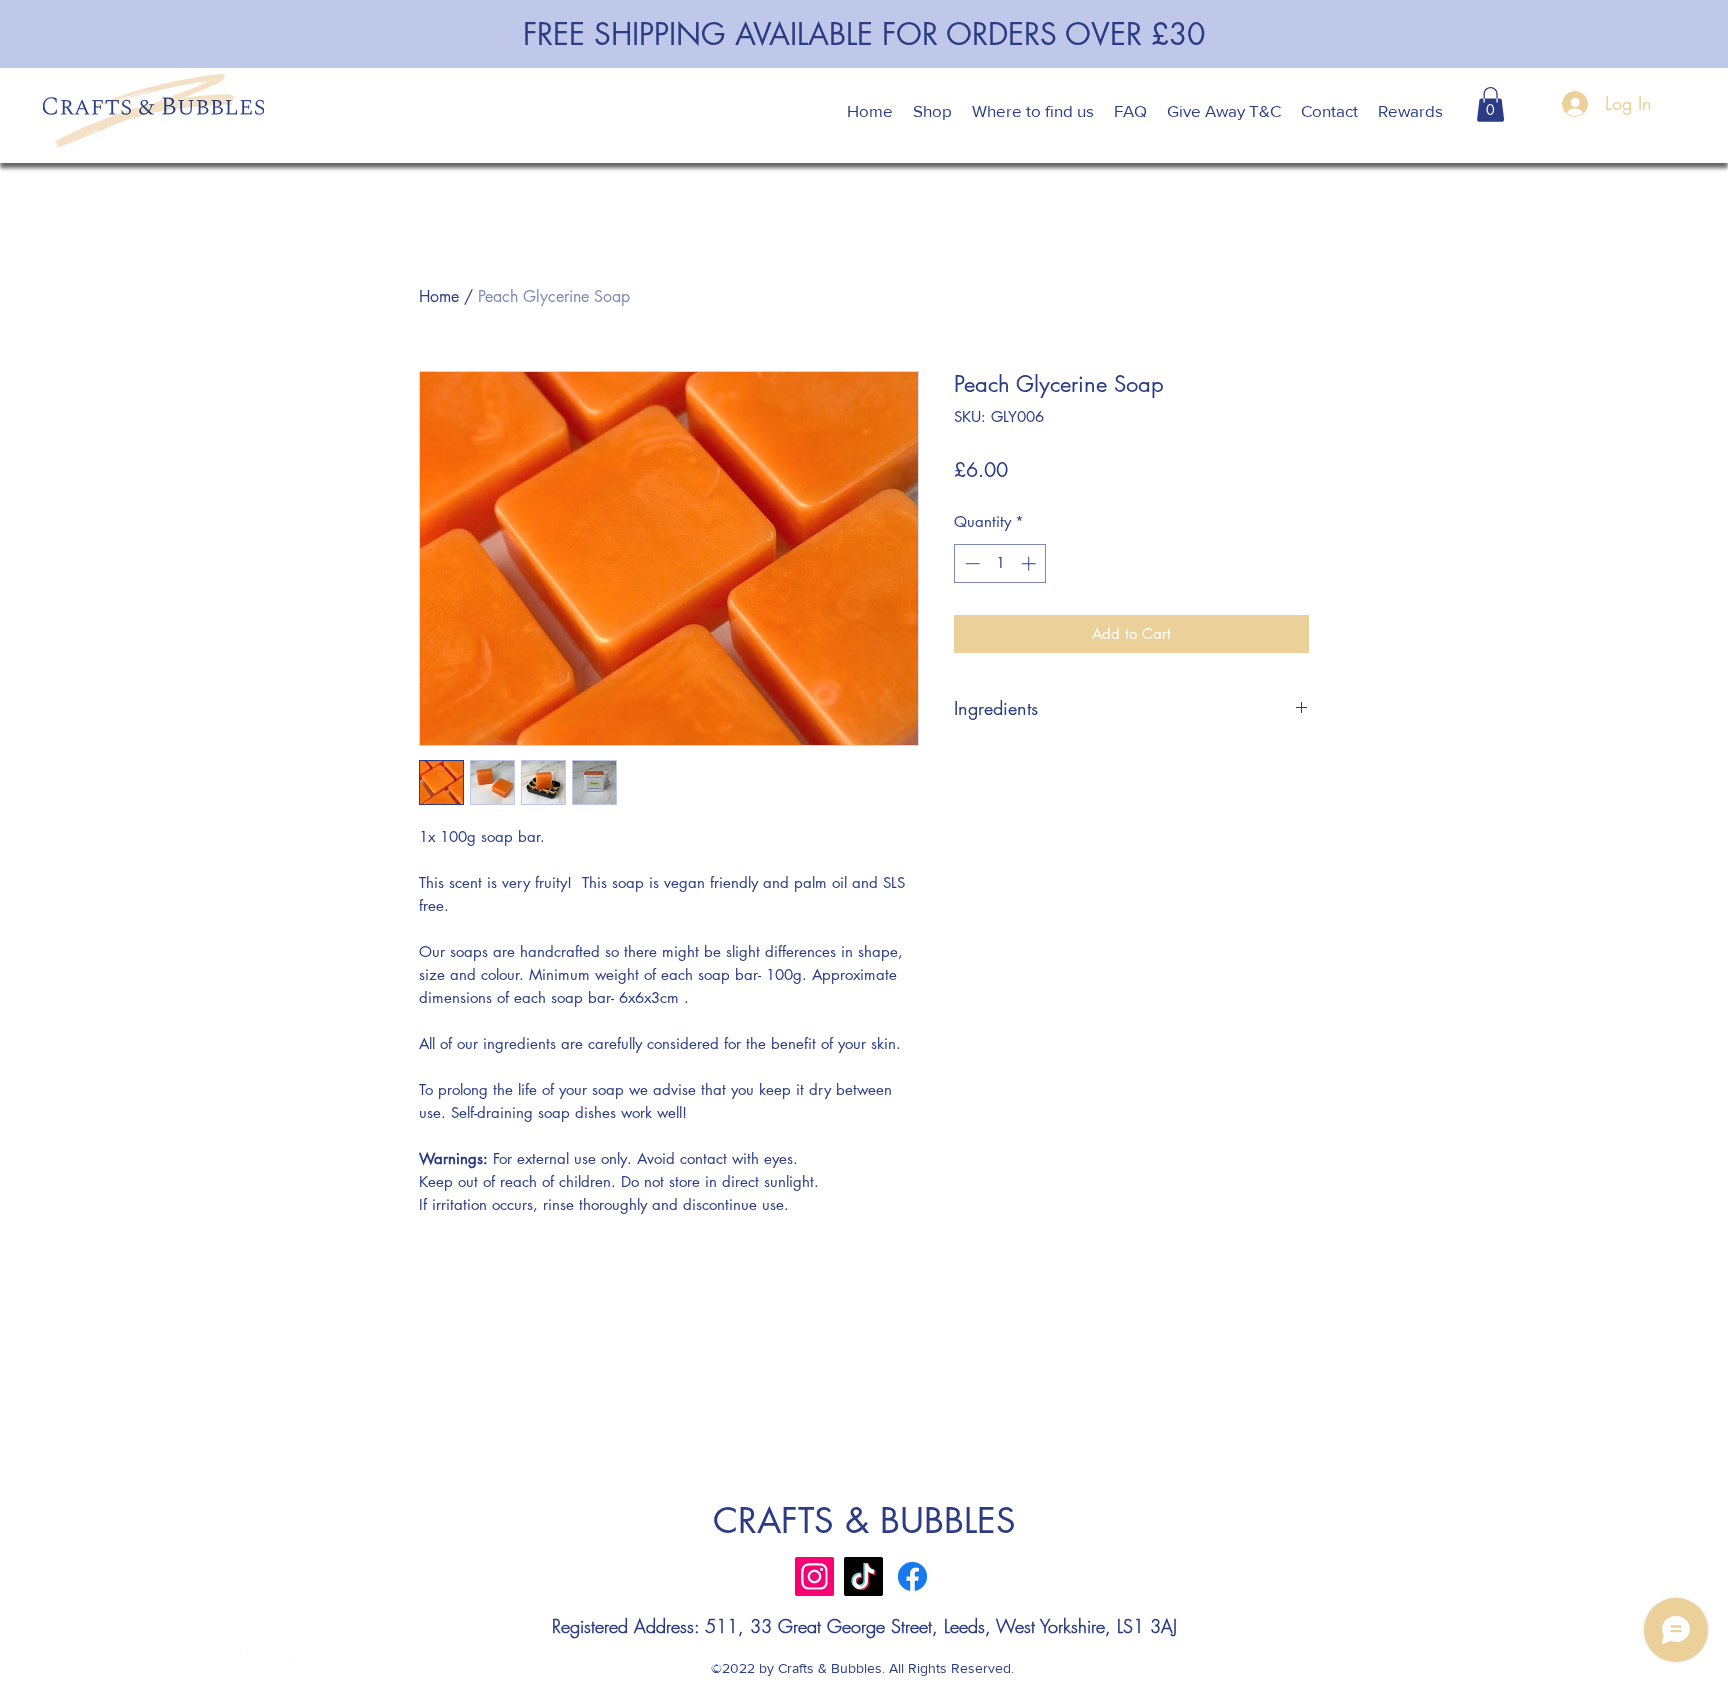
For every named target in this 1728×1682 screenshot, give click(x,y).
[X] (296, 1644)
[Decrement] (970, 563)
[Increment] (1030, 563)
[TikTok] (863, 1576)
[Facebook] (912, 1576)
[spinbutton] (1000, 563)
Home (439, 296)
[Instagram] (814, 1576)
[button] (1490, 104)
